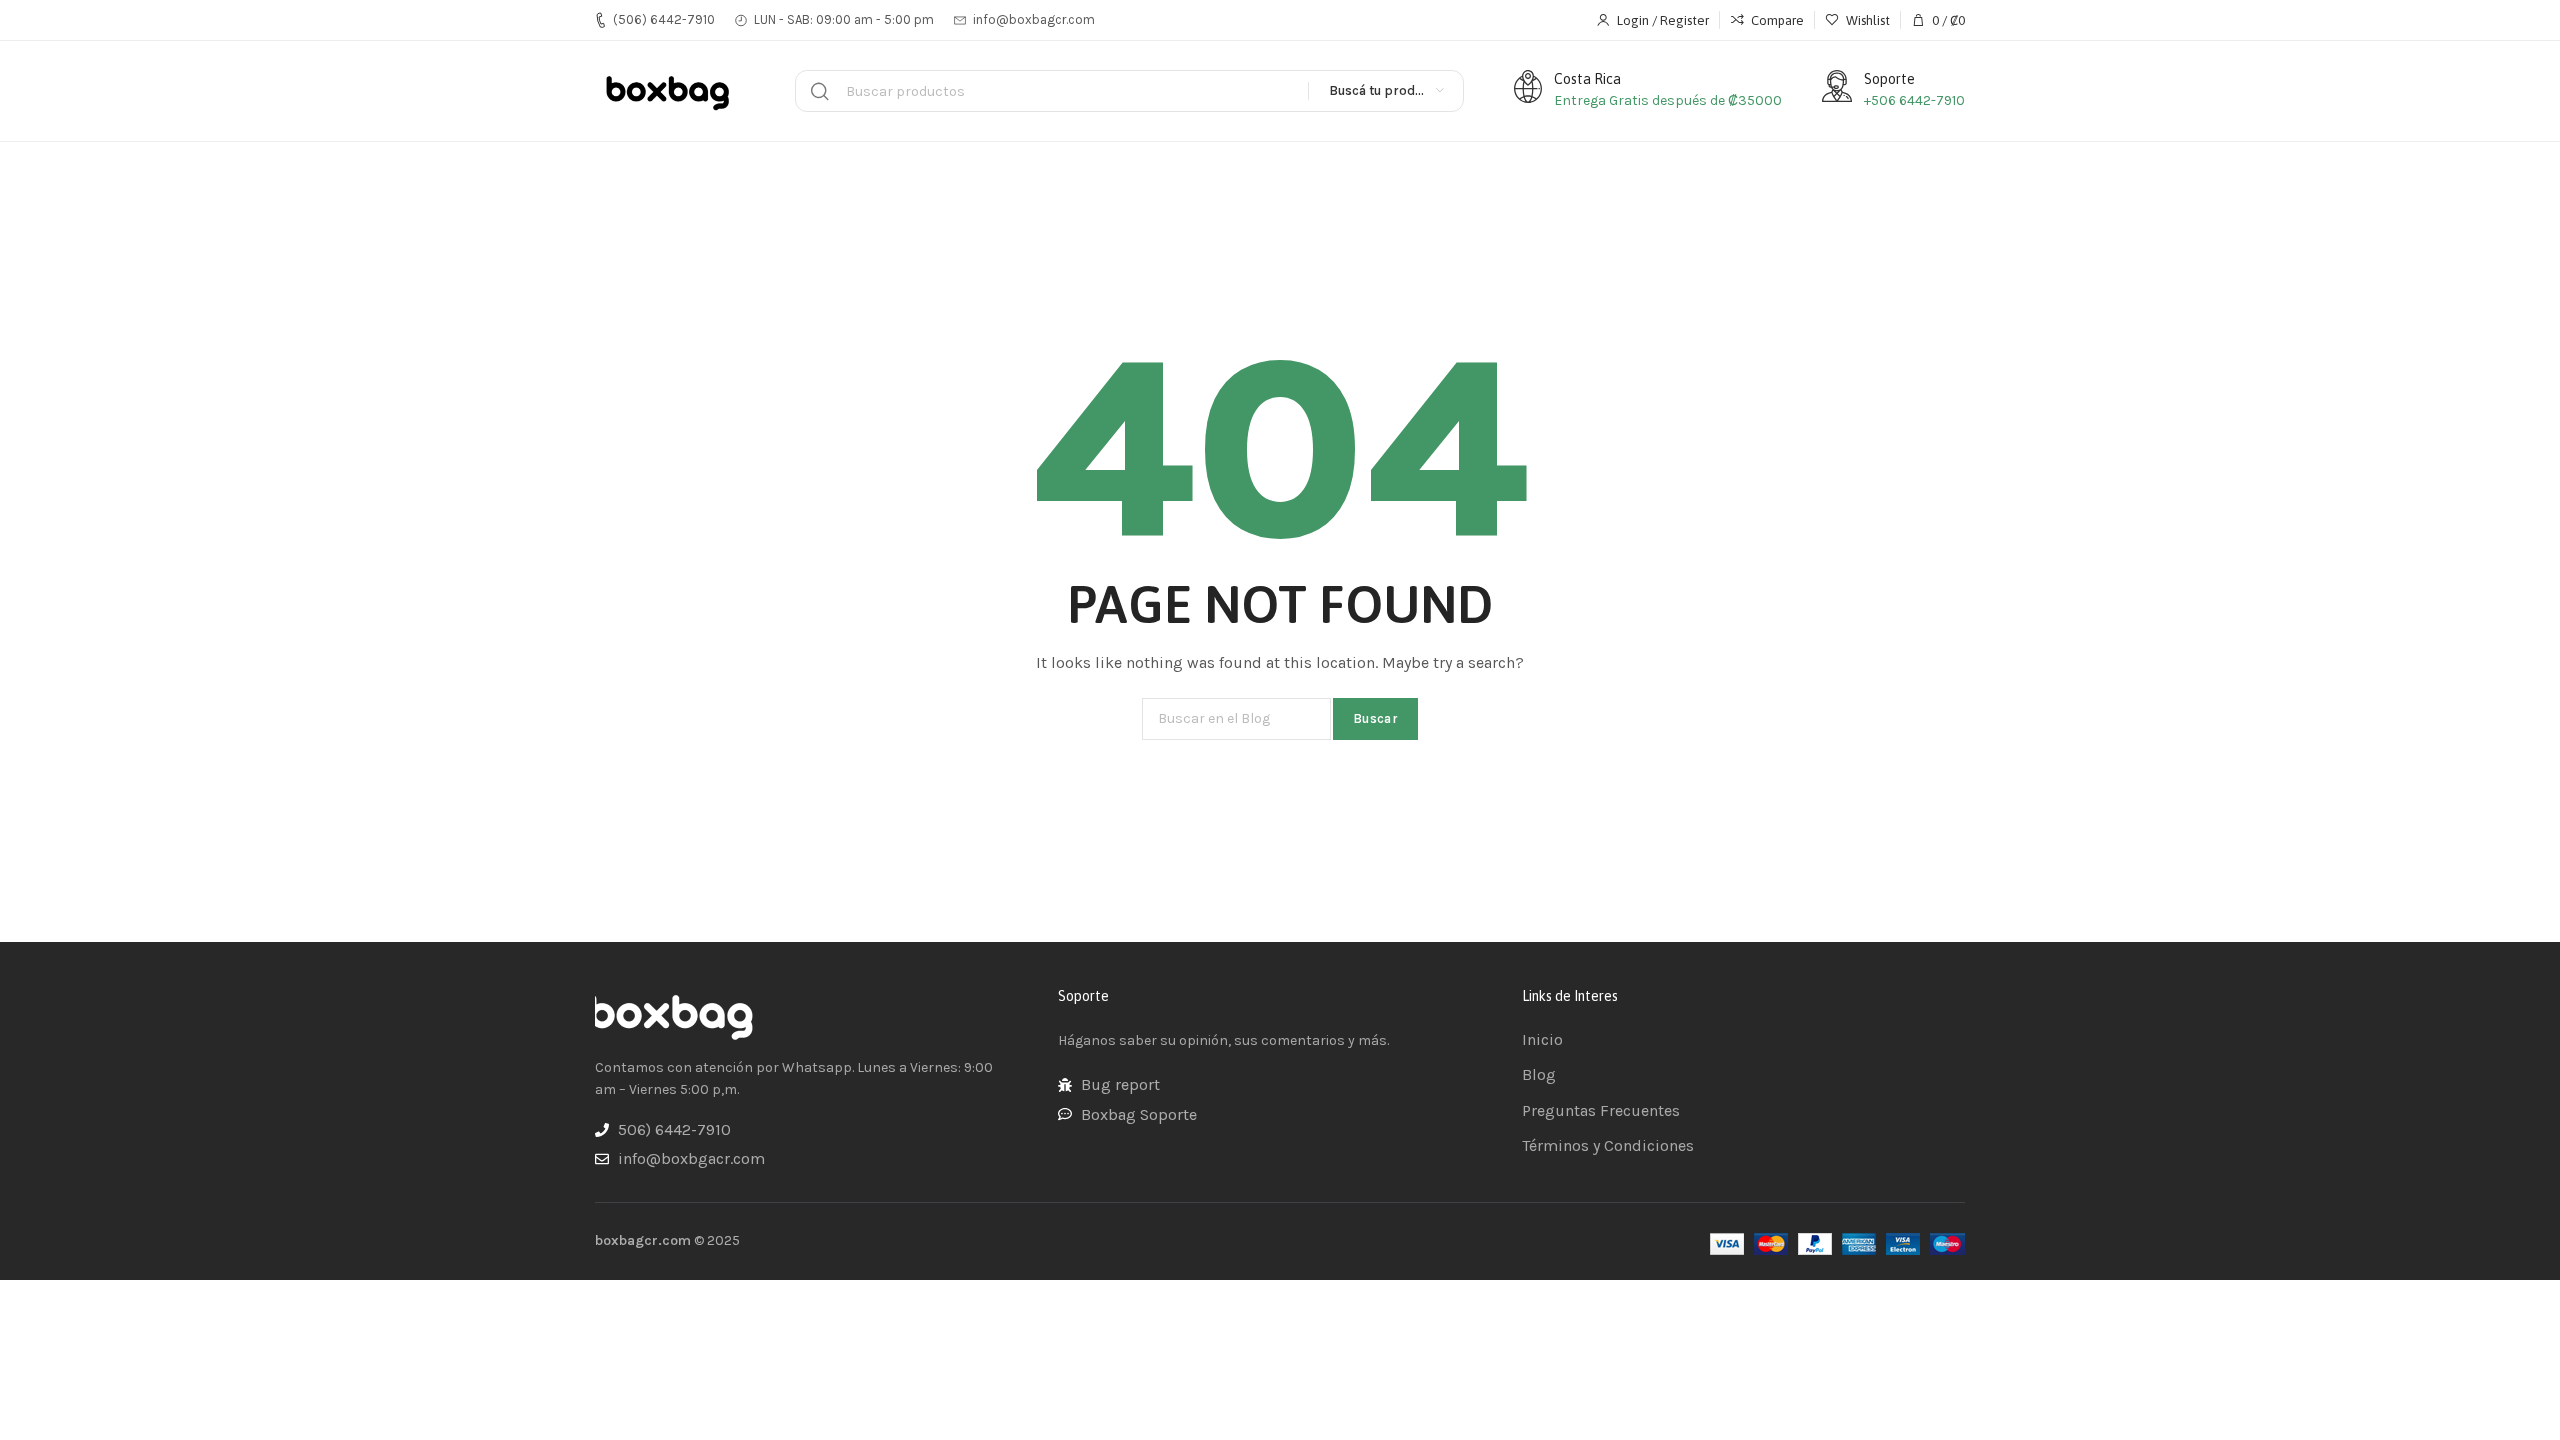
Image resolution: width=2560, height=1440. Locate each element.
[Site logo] (670, 91)
